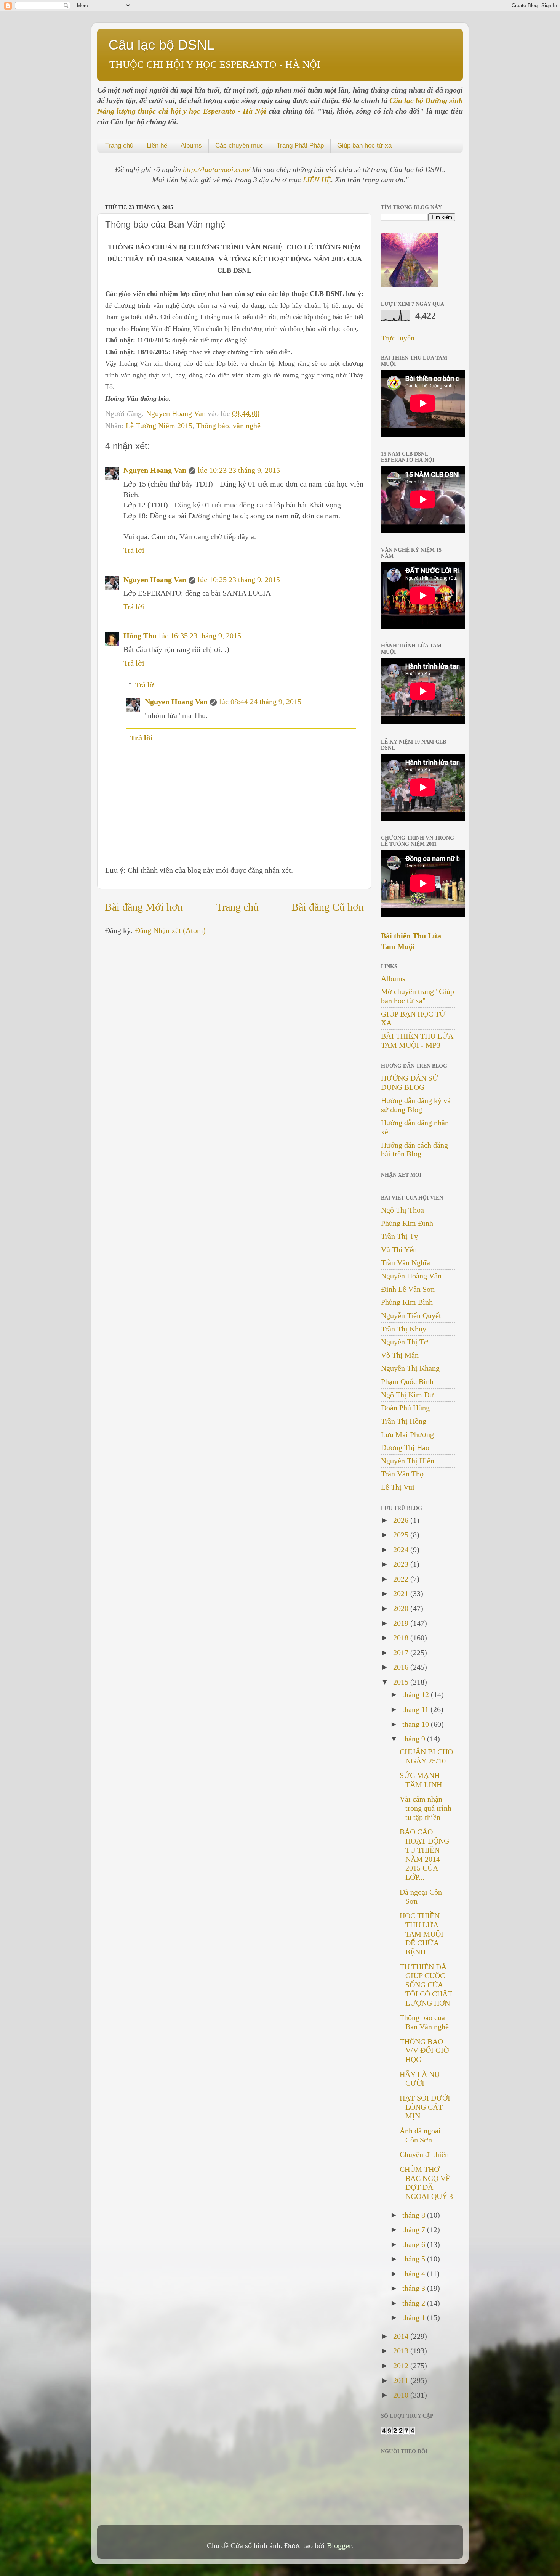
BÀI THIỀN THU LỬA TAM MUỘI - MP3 (417, 1041)
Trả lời (134, 550)
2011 (402, 2380)
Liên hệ (157, 145)
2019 (402, 1623)
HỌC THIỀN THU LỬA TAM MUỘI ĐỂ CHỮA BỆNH (422, 1934)
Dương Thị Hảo (405, 1447)
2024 (402, 1550)
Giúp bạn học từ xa (364, 145)
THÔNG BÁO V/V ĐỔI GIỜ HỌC (424, 2051)
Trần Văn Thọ (402, 1474)
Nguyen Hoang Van (177, 413)
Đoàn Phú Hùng (405, 1408)
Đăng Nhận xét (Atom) (170, 930)
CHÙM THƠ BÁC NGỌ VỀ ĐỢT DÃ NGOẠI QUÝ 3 (426, 2183)
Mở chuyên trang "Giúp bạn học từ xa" (418, 996)
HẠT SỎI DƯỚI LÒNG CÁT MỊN (425, 2107)
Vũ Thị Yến (399, 1249)
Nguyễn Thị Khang (410, 1368)
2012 (402, 2366)
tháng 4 (415, 2274)
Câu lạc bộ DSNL (162, 45)
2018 (402, 1638)
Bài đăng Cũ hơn (328, 907)
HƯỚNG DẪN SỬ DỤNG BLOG (410, 1082)
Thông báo (213, 426)
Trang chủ (119, 145)
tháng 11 (416, 1709)
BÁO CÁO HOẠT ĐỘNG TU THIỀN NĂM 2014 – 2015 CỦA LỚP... (424, 1854)
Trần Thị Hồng (404, 1421)
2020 (402, 1608)
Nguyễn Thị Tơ (405, 1342)
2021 (402, 1593)
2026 (402, 1520)
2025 (402, 1535)
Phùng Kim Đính (407, 1223)
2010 (402, 2395)
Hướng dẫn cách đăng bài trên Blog (414, 1150)
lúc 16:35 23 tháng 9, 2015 (200, 636)
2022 (402, 1579)
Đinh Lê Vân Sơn (408, 1289)
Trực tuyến (398, 338)
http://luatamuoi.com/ (218, 169)
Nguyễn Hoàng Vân (411, 1276)
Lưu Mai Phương (407, 1434)
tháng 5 (415, 2259)
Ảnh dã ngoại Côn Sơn (420, 2135)
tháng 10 (417, 1724)
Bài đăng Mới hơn (144, 907)
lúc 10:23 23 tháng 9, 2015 (239, 470)
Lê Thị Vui (398, 1487)
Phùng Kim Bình (407, 1302)
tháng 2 (415, 2303)
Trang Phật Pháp (300, 145)
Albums (191, 145)
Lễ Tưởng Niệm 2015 (159, 426)
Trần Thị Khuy (404, 1329)
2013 (402, 2351)
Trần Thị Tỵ (399, 1236)
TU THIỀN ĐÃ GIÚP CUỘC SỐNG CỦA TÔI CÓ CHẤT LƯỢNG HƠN (426, 1985)
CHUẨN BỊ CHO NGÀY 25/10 (426, 1756)
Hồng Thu (140, 636)
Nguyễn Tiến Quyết (411, 1315)
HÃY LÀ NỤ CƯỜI (420, 2079)
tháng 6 (415, 2244)
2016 (402, 1667)
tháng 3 (415, 2288)
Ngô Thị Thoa (402, 1210)
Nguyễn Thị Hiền (408, 1461)
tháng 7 (415, 2229)
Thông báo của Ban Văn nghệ (424, 2022)
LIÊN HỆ (317, 180)
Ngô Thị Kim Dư (407, 1395)
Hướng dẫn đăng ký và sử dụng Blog (416, 1105)
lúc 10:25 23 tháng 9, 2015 (239, 580)
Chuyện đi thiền (424, 2154)
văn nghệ (247, 426)
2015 (402, 1682)
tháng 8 (415, 2215)
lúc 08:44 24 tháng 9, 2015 (260, 702)
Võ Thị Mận (400, 1355)
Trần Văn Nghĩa (406, 1262)
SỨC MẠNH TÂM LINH (421, 1780)
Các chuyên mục (239, 145)
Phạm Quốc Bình (407, 1381)
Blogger (339, 2545)
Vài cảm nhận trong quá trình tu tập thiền (426, 1808)
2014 (402, 2336)
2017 (402, 1653)
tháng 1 (415, 2317)
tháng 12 (417, 1694)
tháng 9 (415, 1739)
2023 (402, 1564)
